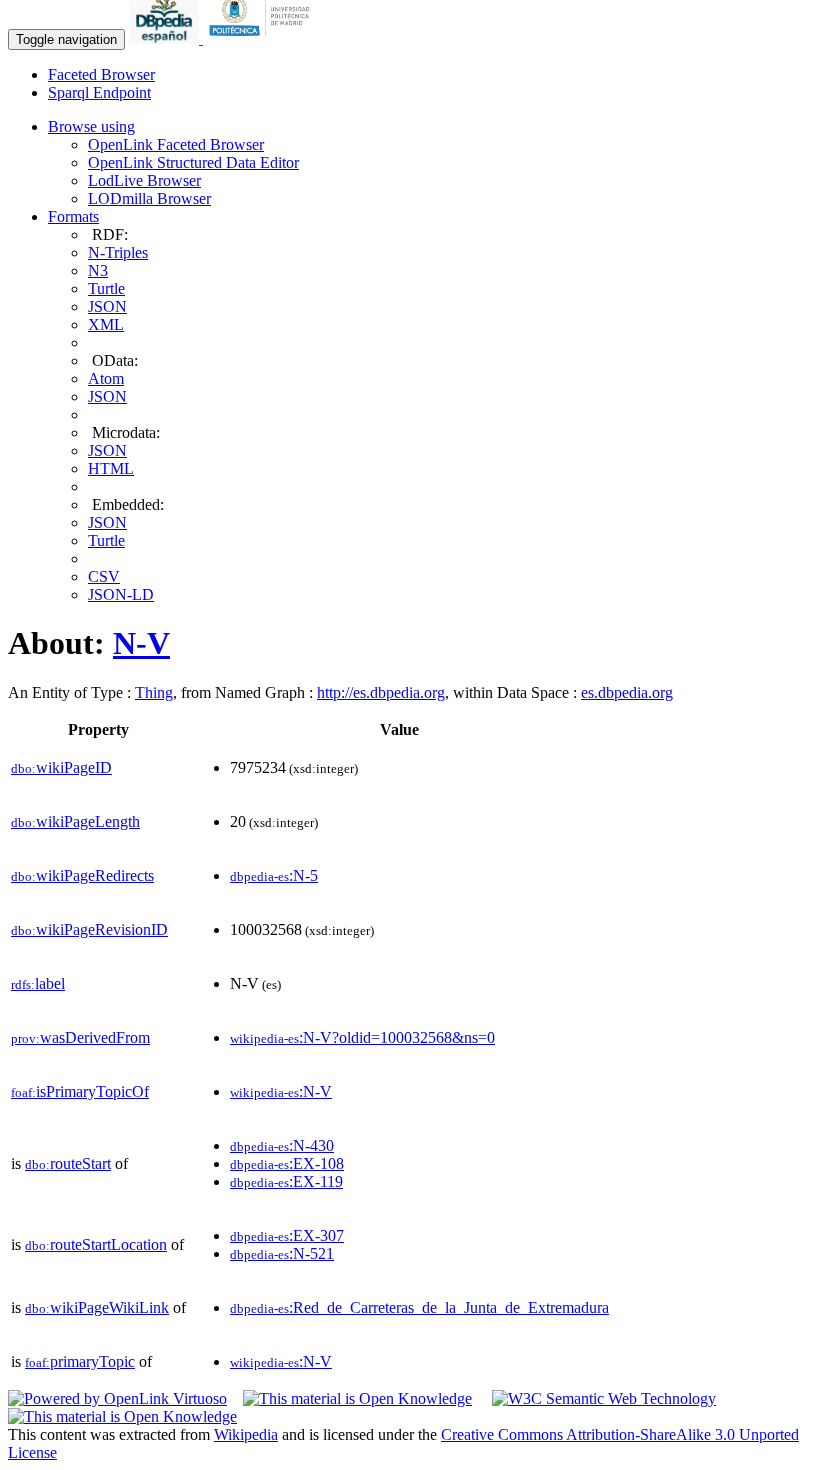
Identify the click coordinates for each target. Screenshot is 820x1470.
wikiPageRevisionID (89, 929)
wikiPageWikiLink (97, 1307)
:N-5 (274, 875)
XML (106, 324)
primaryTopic (80, 1361)
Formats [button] (73, 216)
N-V (141, 643)
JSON (107, 306)
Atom (106, 378)
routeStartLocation (96, 1244)
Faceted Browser (101, 74)
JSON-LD (121, 594)
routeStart (68, 1163)
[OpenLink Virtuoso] (117, 1398)
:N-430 (282, 1145)
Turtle (106, 288)
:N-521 (282, 1253)
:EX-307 (287, 1235)
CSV (104, 576)
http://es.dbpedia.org (381, 692)
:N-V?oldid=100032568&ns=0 (362, 1037)
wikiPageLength (75, 821)
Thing (154, 692)
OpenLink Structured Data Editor (193, 162)
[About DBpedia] (166, 38)
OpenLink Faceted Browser (176, 144)
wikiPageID (61, 767)
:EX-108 (287, 1163)
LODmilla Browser (149, 198)
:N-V (281, 1091)
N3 (98, 270)
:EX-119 (286, 1181)
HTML (111, 468)
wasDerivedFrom (80, 1037)
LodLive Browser (144, 180)
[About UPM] (263, 38)
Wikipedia (246, 1434)
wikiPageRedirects (82, 875)
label (38, 983)
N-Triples (118, 252)
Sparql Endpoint (99, 92)
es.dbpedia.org (627, 692)
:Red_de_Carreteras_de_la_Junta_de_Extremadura (419, 1307)
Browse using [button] (91, 126)
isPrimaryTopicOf (80, 1091)
